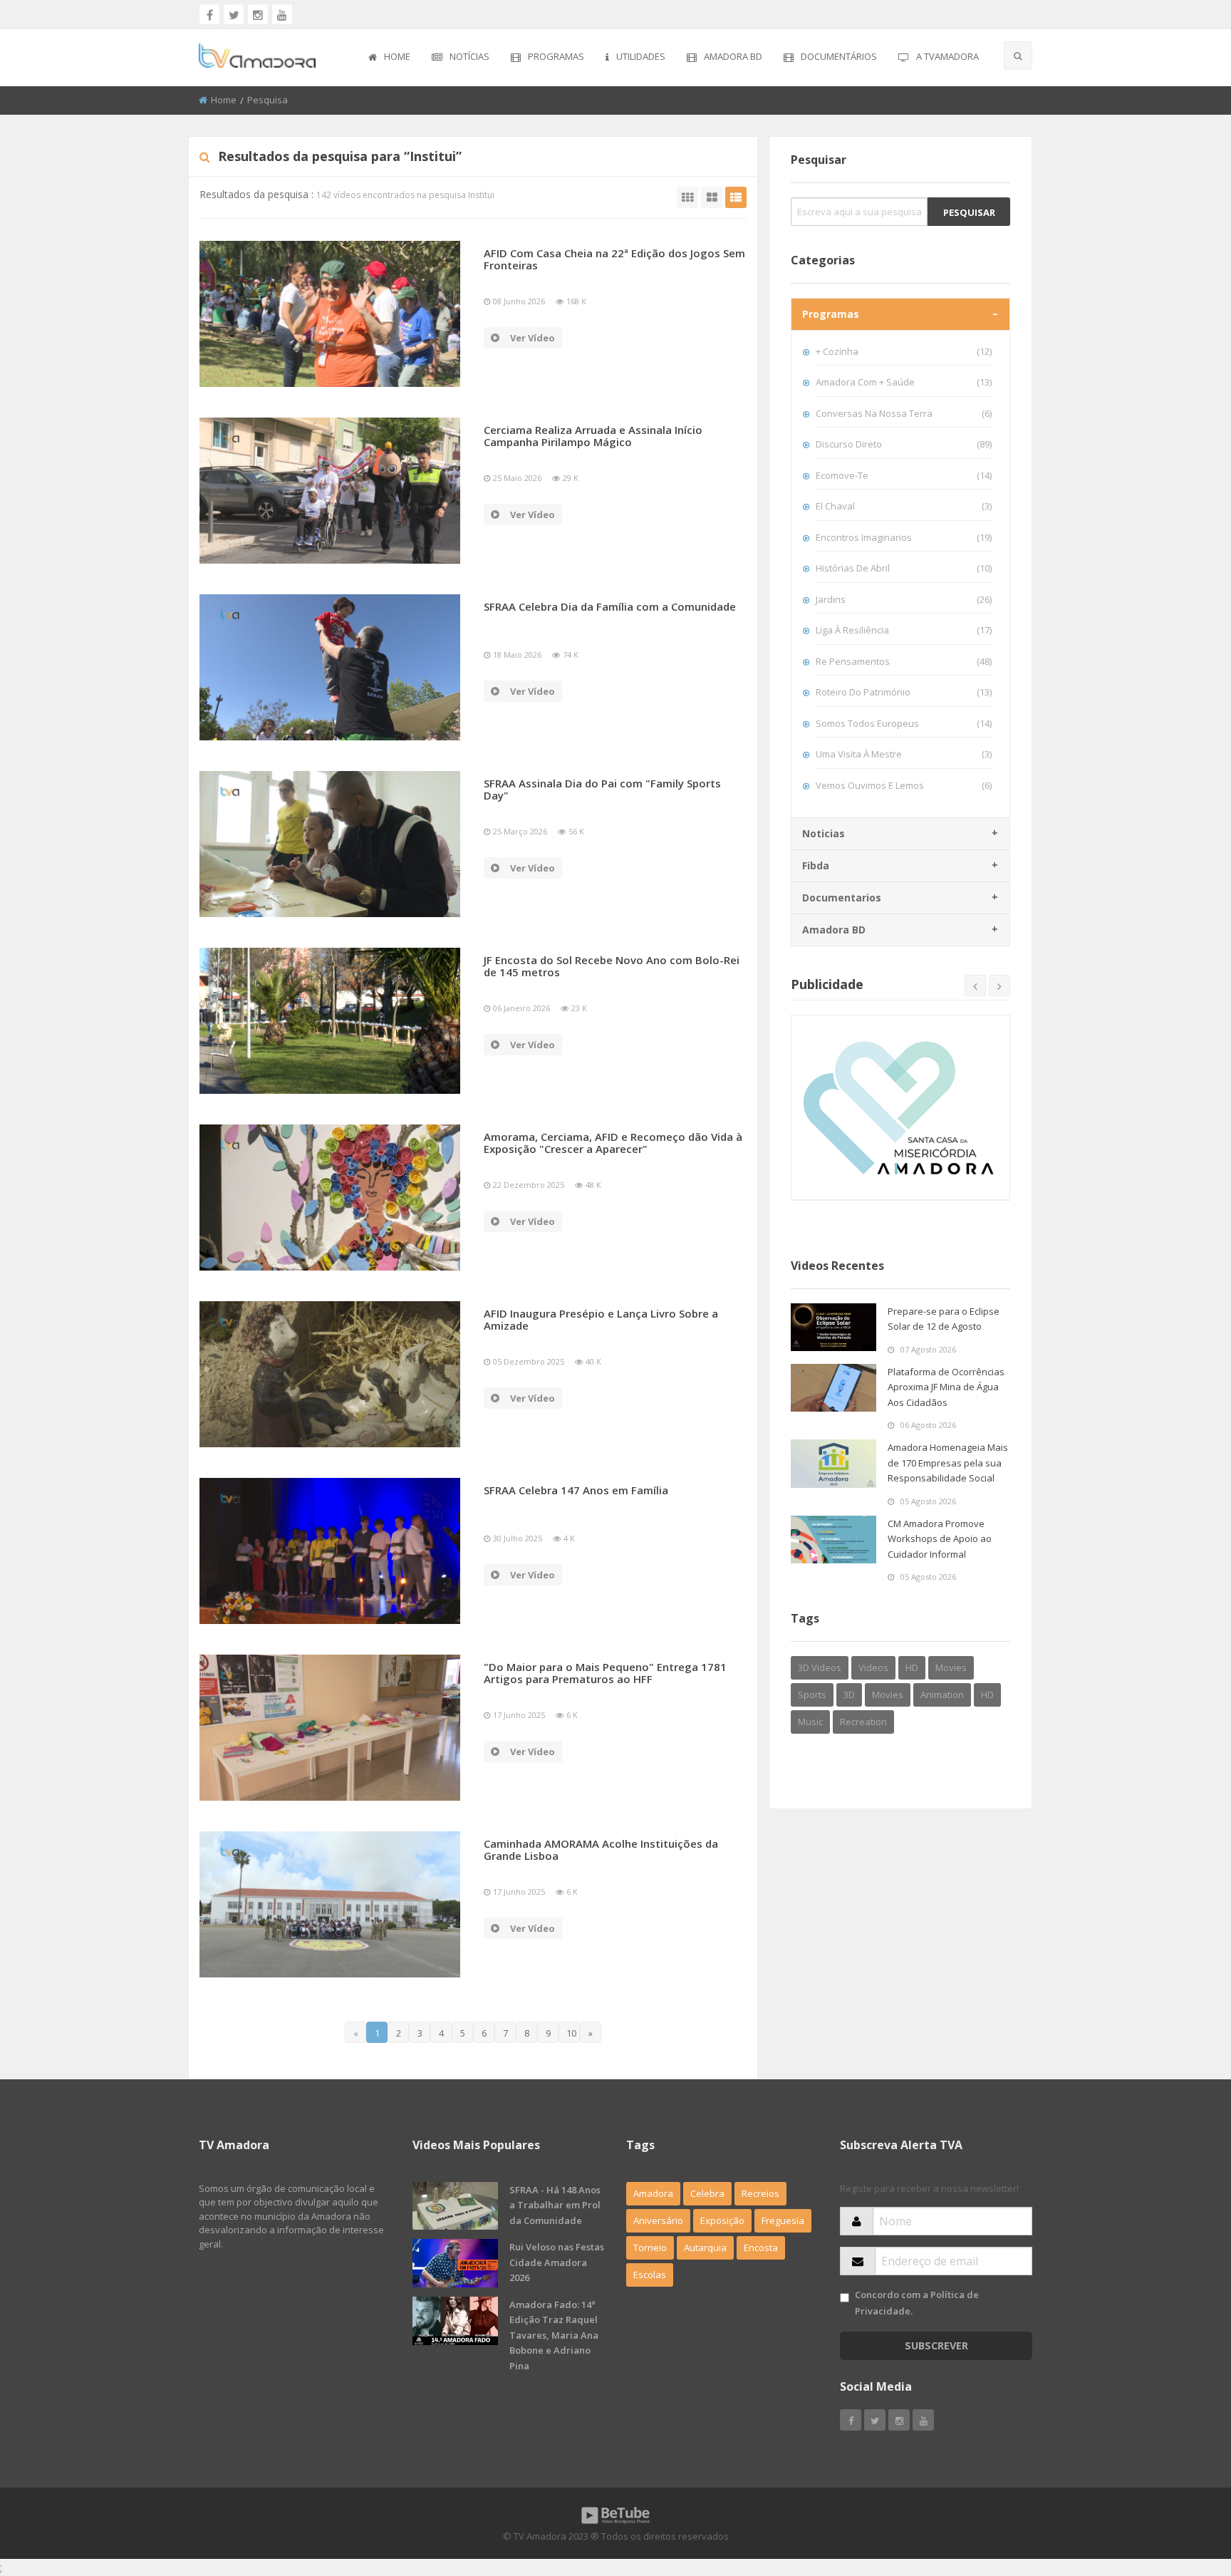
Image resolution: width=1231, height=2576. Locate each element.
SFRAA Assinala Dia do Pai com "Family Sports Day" (602, 789)
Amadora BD (733, 56)
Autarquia (705, 2247)
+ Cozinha (904, 351)
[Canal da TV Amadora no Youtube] (282, 14)
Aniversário (658, 2220)
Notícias (469, 56)
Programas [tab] (831, 314)
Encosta (761, 2247)
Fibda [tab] (816, 865)
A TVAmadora (947, 56)
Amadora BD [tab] (834, 930)
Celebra (707, 2193)
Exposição (722, 2220)
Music (810, 1722)
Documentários (839, 56)
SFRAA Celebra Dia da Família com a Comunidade (610, 606)
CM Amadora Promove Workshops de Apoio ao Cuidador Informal (940, 1539)
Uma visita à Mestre (904, 754)
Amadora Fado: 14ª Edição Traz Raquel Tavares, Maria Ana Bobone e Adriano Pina (554, 2335)
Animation (942, 1695)
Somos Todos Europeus (904, 723)
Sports (812, 1695)
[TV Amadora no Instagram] (258, 14)
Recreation (863, 1722)
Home (397, 56)
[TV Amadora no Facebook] (209, 14)
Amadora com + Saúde (904, 382)
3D (849, 1695)
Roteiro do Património (904, 692)
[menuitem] (389, 58)
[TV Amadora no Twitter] (234, 14)
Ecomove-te (904, 475)
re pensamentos (904, 661)
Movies (951, 1667)
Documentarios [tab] (842, 898)
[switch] (845, 2298)
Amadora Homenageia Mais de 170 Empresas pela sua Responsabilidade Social (948, 1463)
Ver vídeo (533, 338)
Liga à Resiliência (904, 630)
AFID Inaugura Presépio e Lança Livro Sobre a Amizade (601, 1319)
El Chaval (904, 506)
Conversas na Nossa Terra (904, 413)
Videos (873, 1667)
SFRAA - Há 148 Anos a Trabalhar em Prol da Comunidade (555, 2205)
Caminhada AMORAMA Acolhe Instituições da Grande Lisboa (601, 1850)
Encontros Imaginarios (904, 537)
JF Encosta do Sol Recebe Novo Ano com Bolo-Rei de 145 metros (612, 966)
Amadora (653, 2193)
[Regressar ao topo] (1185, 2487)
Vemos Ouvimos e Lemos (904, 785)
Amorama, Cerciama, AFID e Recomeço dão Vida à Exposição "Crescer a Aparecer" (613, 1143)
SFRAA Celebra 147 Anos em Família (576, 1490)
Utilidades (641, 56)
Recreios (760, 2193)
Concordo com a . (917, 2303)
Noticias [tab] (824, 833)
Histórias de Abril (904, 568)
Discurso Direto (904, 444)
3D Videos (820, 1667)
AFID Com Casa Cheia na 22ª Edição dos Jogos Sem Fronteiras (614, 259)
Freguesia (783, 2220)
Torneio (650, 2247)
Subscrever (936, 2345)
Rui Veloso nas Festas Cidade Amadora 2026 (557, 2262)
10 (571, 2033)
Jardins (904, 599)
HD (912, 1667)
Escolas (650, 2275)
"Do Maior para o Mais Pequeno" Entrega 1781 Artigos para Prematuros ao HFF (605, 1673)
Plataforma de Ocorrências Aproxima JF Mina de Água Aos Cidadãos (946, 1387)
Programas (556, 56)
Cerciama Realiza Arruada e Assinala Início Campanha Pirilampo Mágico (593, 436)
